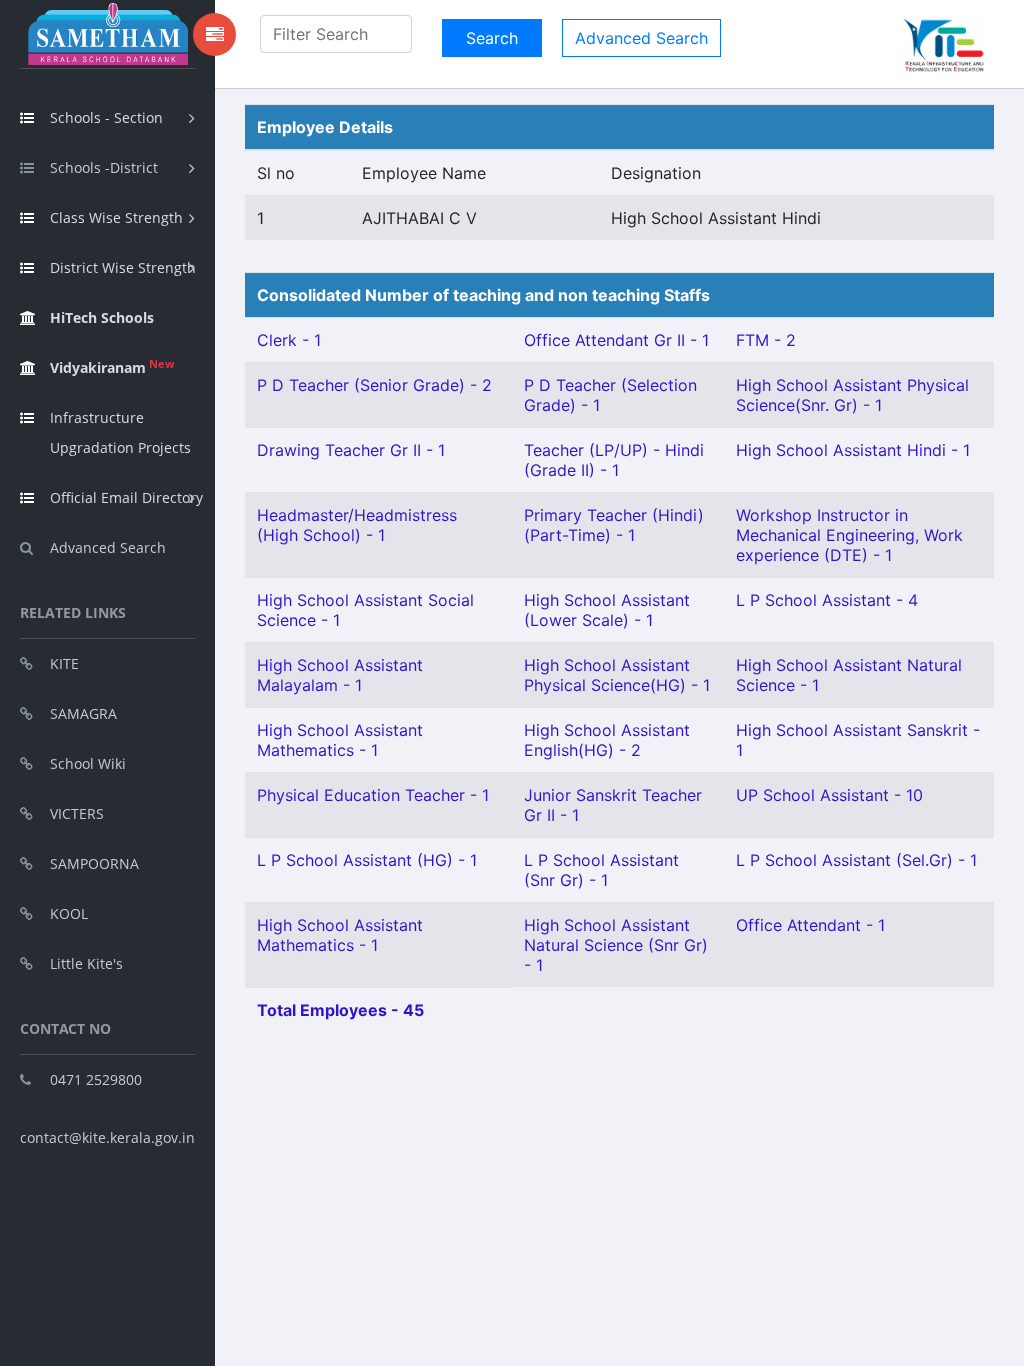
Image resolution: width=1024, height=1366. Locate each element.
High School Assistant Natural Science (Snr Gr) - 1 (616, 945)
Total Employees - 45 (340, 1010)
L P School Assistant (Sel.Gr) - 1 (856, 860)
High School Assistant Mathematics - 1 (340, 740)
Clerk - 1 (289, 340)
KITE (64, 663)
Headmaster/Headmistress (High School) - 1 (357, 525)
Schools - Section (106, 117)
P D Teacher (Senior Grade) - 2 (374, 385)
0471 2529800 (96, 1079)
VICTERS (77, 813)
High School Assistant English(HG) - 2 (607, 740)
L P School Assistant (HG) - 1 (367, 860)
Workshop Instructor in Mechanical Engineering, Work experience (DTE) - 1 (849, 535)
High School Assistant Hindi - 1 (853, 450)
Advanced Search (108, 547)
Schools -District (104, 167)
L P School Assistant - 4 (827, 600)
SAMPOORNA (94, 863)
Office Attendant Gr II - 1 (616, 340)
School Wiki (88, 763)
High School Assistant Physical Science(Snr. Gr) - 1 (852, 395)
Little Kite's (86, 963)
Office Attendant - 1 (810, 925)
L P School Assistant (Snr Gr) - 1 (601, 870)
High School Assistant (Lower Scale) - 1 (607, 610)
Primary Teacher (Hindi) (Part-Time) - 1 (614, 525)
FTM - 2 (766, 340)
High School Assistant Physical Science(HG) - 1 (617, 675)
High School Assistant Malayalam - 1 (340, 675)
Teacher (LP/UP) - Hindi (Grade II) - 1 (614, 460)
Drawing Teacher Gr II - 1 (351, 450)
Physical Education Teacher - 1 (373, 795)
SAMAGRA (83, 713)
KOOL (69, 913)
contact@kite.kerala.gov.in (107, 1137)
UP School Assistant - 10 (829, 795)
